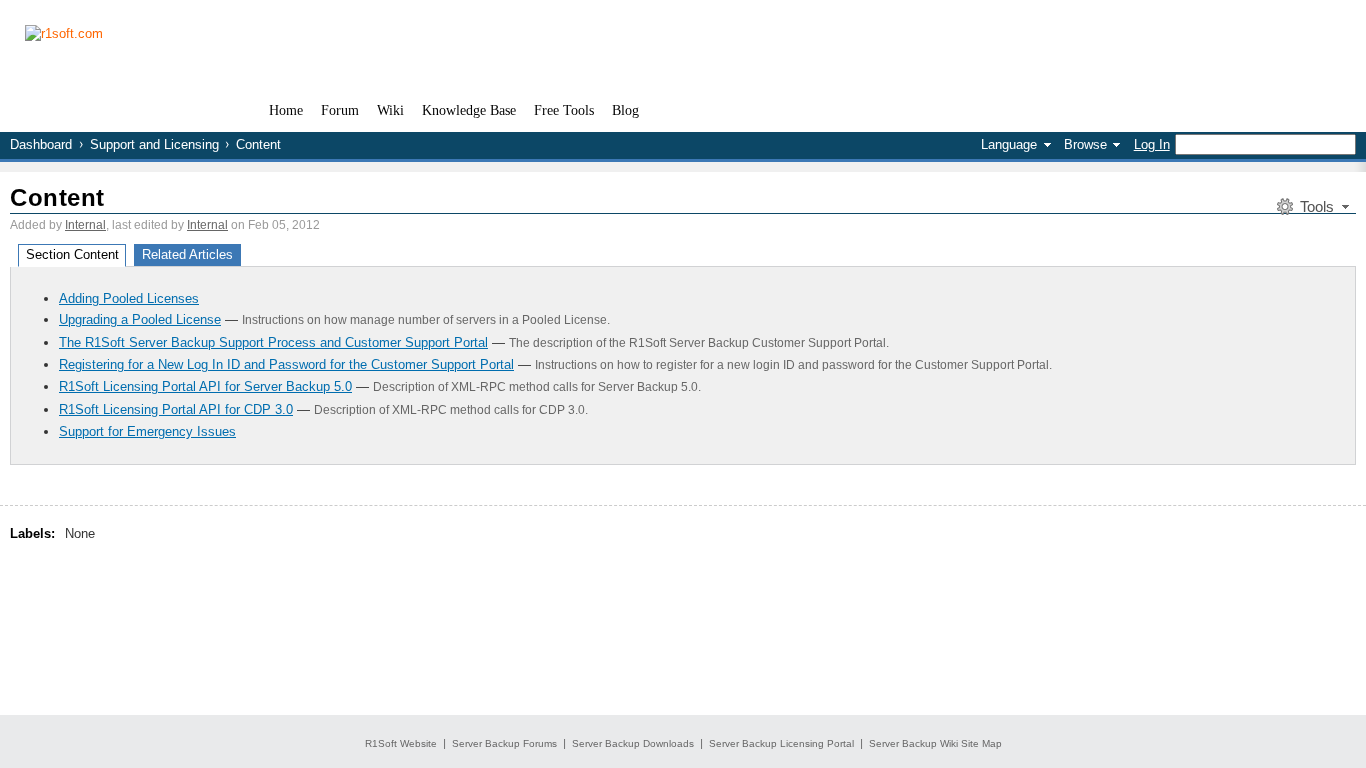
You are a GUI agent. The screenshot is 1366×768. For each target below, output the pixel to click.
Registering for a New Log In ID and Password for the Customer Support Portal (286, 364)
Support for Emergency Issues (147, 431)
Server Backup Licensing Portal (781, 743)
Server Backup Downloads (633, 743)
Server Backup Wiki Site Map (935, 743)
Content (57, 197)
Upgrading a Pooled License (140, 319)
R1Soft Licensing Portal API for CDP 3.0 (176, 409)
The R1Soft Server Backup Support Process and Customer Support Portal (273, 342)
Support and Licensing (154, 144)
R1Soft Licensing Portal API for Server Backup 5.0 (205, 386)
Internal (85, 225)
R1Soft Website (401, 743)
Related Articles (187, 254)
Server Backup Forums (504, 743)
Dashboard (41, 144)
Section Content (72, 254)
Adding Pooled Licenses (129, 298)
